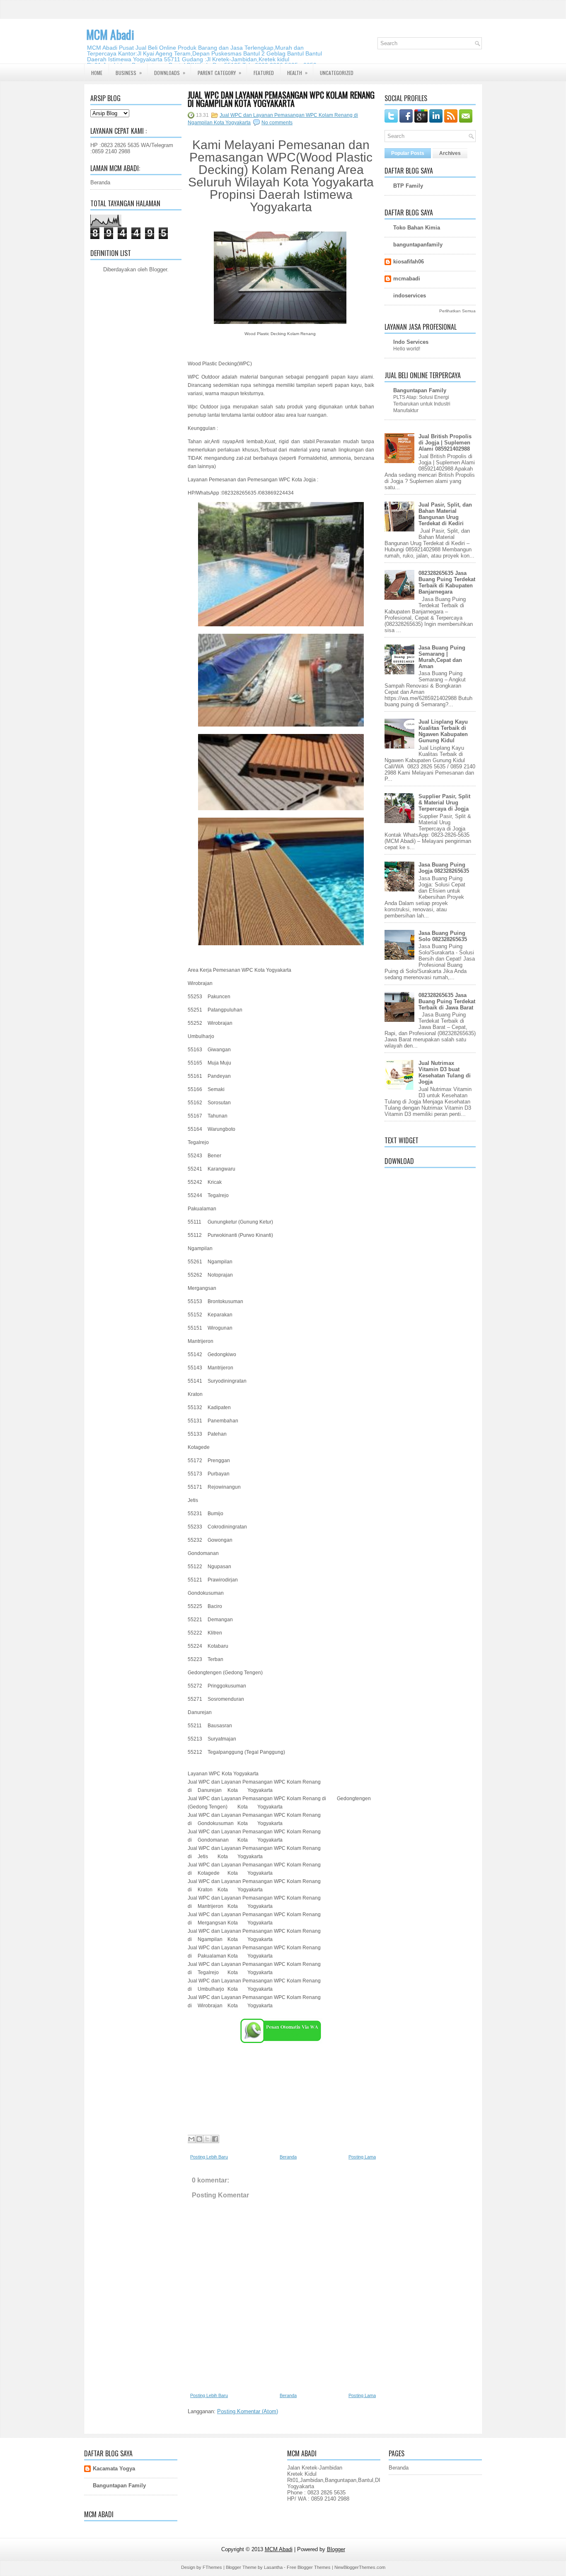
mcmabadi (407, 279)
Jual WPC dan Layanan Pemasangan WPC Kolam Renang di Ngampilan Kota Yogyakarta (281, 99)
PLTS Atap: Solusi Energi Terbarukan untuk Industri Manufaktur (422, 404)
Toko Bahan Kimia (417, 228)
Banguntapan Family (420, 390)
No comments (277, 123)
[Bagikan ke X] (207, 2139)
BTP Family (408, 186)
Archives (450, 153)
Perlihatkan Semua (457, 311)
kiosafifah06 (409, 262)
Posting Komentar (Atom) (248, 2411)
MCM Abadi (110, 35)
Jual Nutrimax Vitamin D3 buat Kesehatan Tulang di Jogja (445, 1072)
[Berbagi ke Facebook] (215, 2139)
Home (97, 73)
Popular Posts (408, 153)
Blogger (158, 269)
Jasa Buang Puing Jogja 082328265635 (444, 868)
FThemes (212, 2567)
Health (297, 72)
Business (129, 72)
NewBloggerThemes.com (360, 2567)
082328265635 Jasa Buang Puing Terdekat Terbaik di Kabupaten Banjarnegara (447, 582)
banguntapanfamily (418, 245)
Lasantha (273, 2567)
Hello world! (407, 349)
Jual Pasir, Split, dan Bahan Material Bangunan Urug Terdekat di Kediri (445, 514)
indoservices (410, 296)
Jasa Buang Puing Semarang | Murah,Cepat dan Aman (442, 657)
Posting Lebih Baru (209, 2157)
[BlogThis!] (199, 2139)
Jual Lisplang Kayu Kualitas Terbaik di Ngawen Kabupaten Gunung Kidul (443, 731)
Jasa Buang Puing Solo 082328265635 (443, 936)
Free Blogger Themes (309, 2567)
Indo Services (411, 342)
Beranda (100, 182)
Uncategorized (337, 73)
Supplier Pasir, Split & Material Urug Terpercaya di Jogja (444, 803)
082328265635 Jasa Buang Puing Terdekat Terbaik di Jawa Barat (447, 1001)
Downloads (170, 72)
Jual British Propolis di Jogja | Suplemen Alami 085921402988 (445, 443)
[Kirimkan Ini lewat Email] (191, 2139)
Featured (264, 73)
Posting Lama (362, 2157)
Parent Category (219, 72)
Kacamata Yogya (114, 2469)
